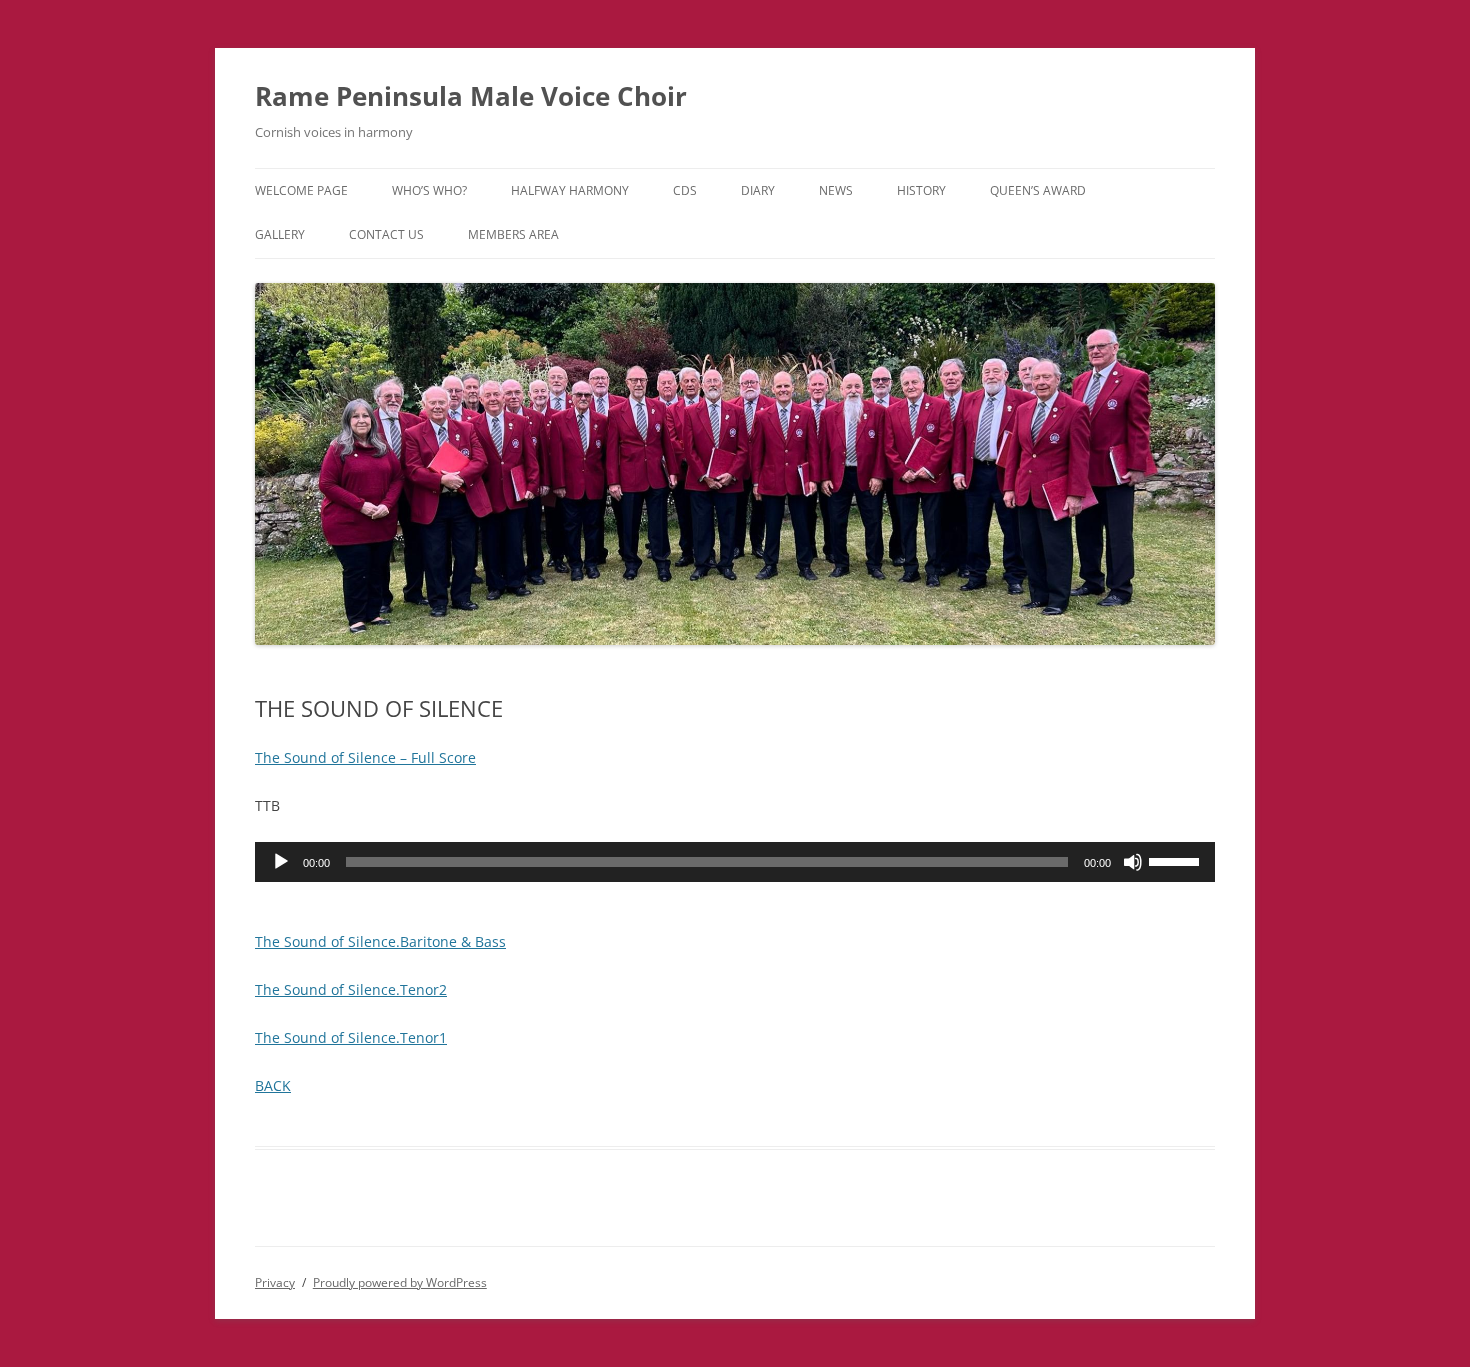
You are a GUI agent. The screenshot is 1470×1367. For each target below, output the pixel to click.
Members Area (513, 234)
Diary (758, 190)
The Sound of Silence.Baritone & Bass (380, 941)
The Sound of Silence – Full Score (365, 757)
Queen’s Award (1038, 190)
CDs (685, 190)
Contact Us (386, 234)
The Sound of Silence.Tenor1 (351, 1037)
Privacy (275, 1282)
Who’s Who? (429, 190)
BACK (273, 1085)
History (921, 190)
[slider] (1177, 860)
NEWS (836, 190)
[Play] (281, 862)
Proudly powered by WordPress (400, 1282)
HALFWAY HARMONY (570, 190)
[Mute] (1133, 862)
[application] (735, 862)
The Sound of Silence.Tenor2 (351, 989)
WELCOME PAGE (301, 190)
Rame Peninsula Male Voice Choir (471, 96)
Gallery (280, 234)
